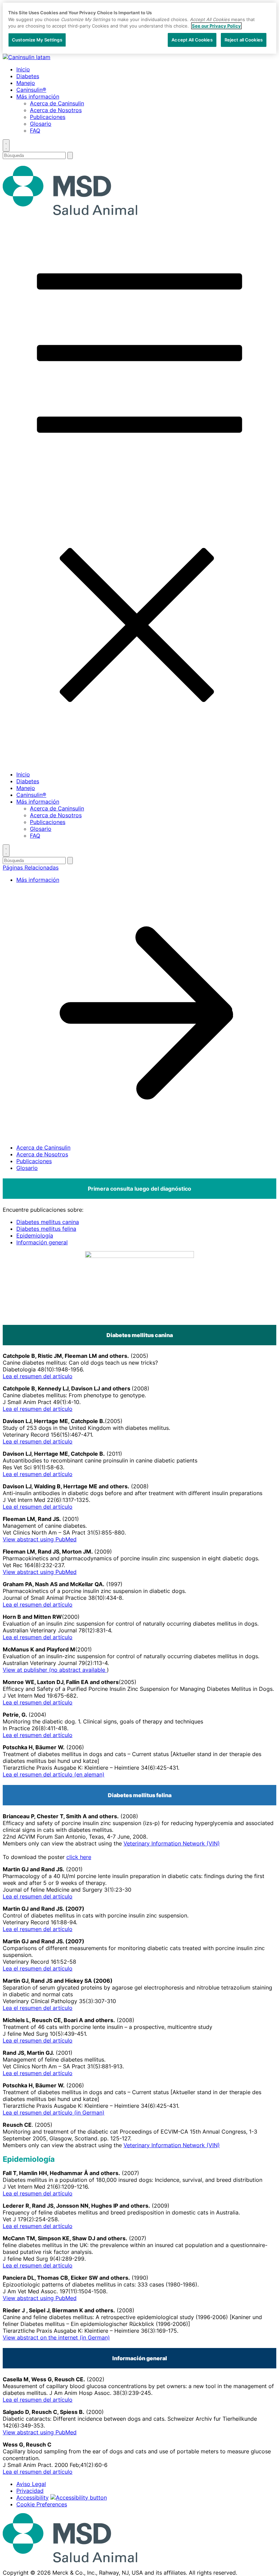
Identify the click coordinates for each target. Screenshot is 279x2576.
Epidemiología (35, 1236)
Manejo (26, 83)
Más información (38, 97)
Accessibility (32, 2498)
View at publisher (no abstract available (55, 1670)
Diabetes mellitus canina (48, 1222)
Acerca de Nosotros (56, 110)
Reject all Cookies (244, 40)
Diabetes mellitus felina (46, 1229)
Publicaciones (48, 117)
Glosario (41, 124)
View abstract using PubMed (40, 1539)
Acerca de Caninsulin (57, 103)
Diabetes (28, 76)
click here (79, 1857)
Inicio (23, 69)
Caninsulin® (31, 90)
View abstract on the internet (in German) (56, 2337)
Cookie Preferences (42, 2504)
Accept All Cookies (192, 40)
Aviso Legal (31, 2484)
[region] (139, 28)
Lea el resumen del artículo (38, 1376)
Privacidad (30, 2491)
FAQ (35, 130)
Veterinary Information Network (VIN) (172, 1843)
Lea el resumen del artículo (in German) (54, 2113)
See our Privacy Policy (216, 26)
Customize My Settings (37, 40)
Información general (42, 1242)
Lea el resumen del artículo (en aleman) (54, 1774)
